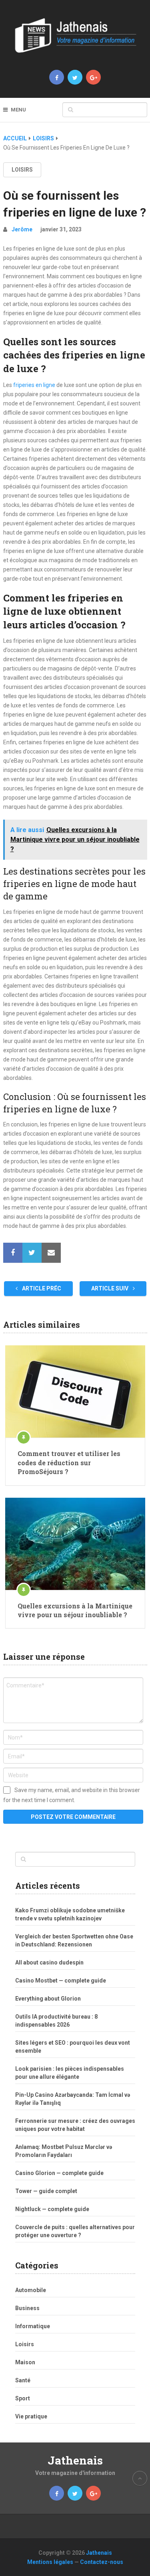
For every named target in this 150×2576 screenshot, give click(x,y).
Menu (18, 110)
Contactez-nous (102, 2562)
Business (27, 2308)
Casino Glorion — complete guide (59, 2173)
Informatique (33, 2326)
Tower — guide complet (46, 2191)
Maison (25, 2362)
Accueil (15, 138)
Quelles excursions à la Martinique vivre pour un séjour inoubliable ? (75, 1610)
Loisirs (43, 138)
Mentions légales (50, 2562)
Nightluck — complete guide (52, 2209)
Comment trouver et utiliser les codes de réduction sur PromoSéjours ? (69, 1462)
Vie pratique (31, 2416)
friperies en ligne (34, 385)
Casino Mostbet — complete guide (61, 1981)
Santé (23, 2380)
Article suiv (110, 1288)
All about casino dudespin (49, 1962)
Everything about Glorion (48, 1999)
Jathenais (75, 2460)
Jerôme (22, 229)
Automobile (31, 2290)
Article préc (41, 1288)
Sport (23, 2398)
